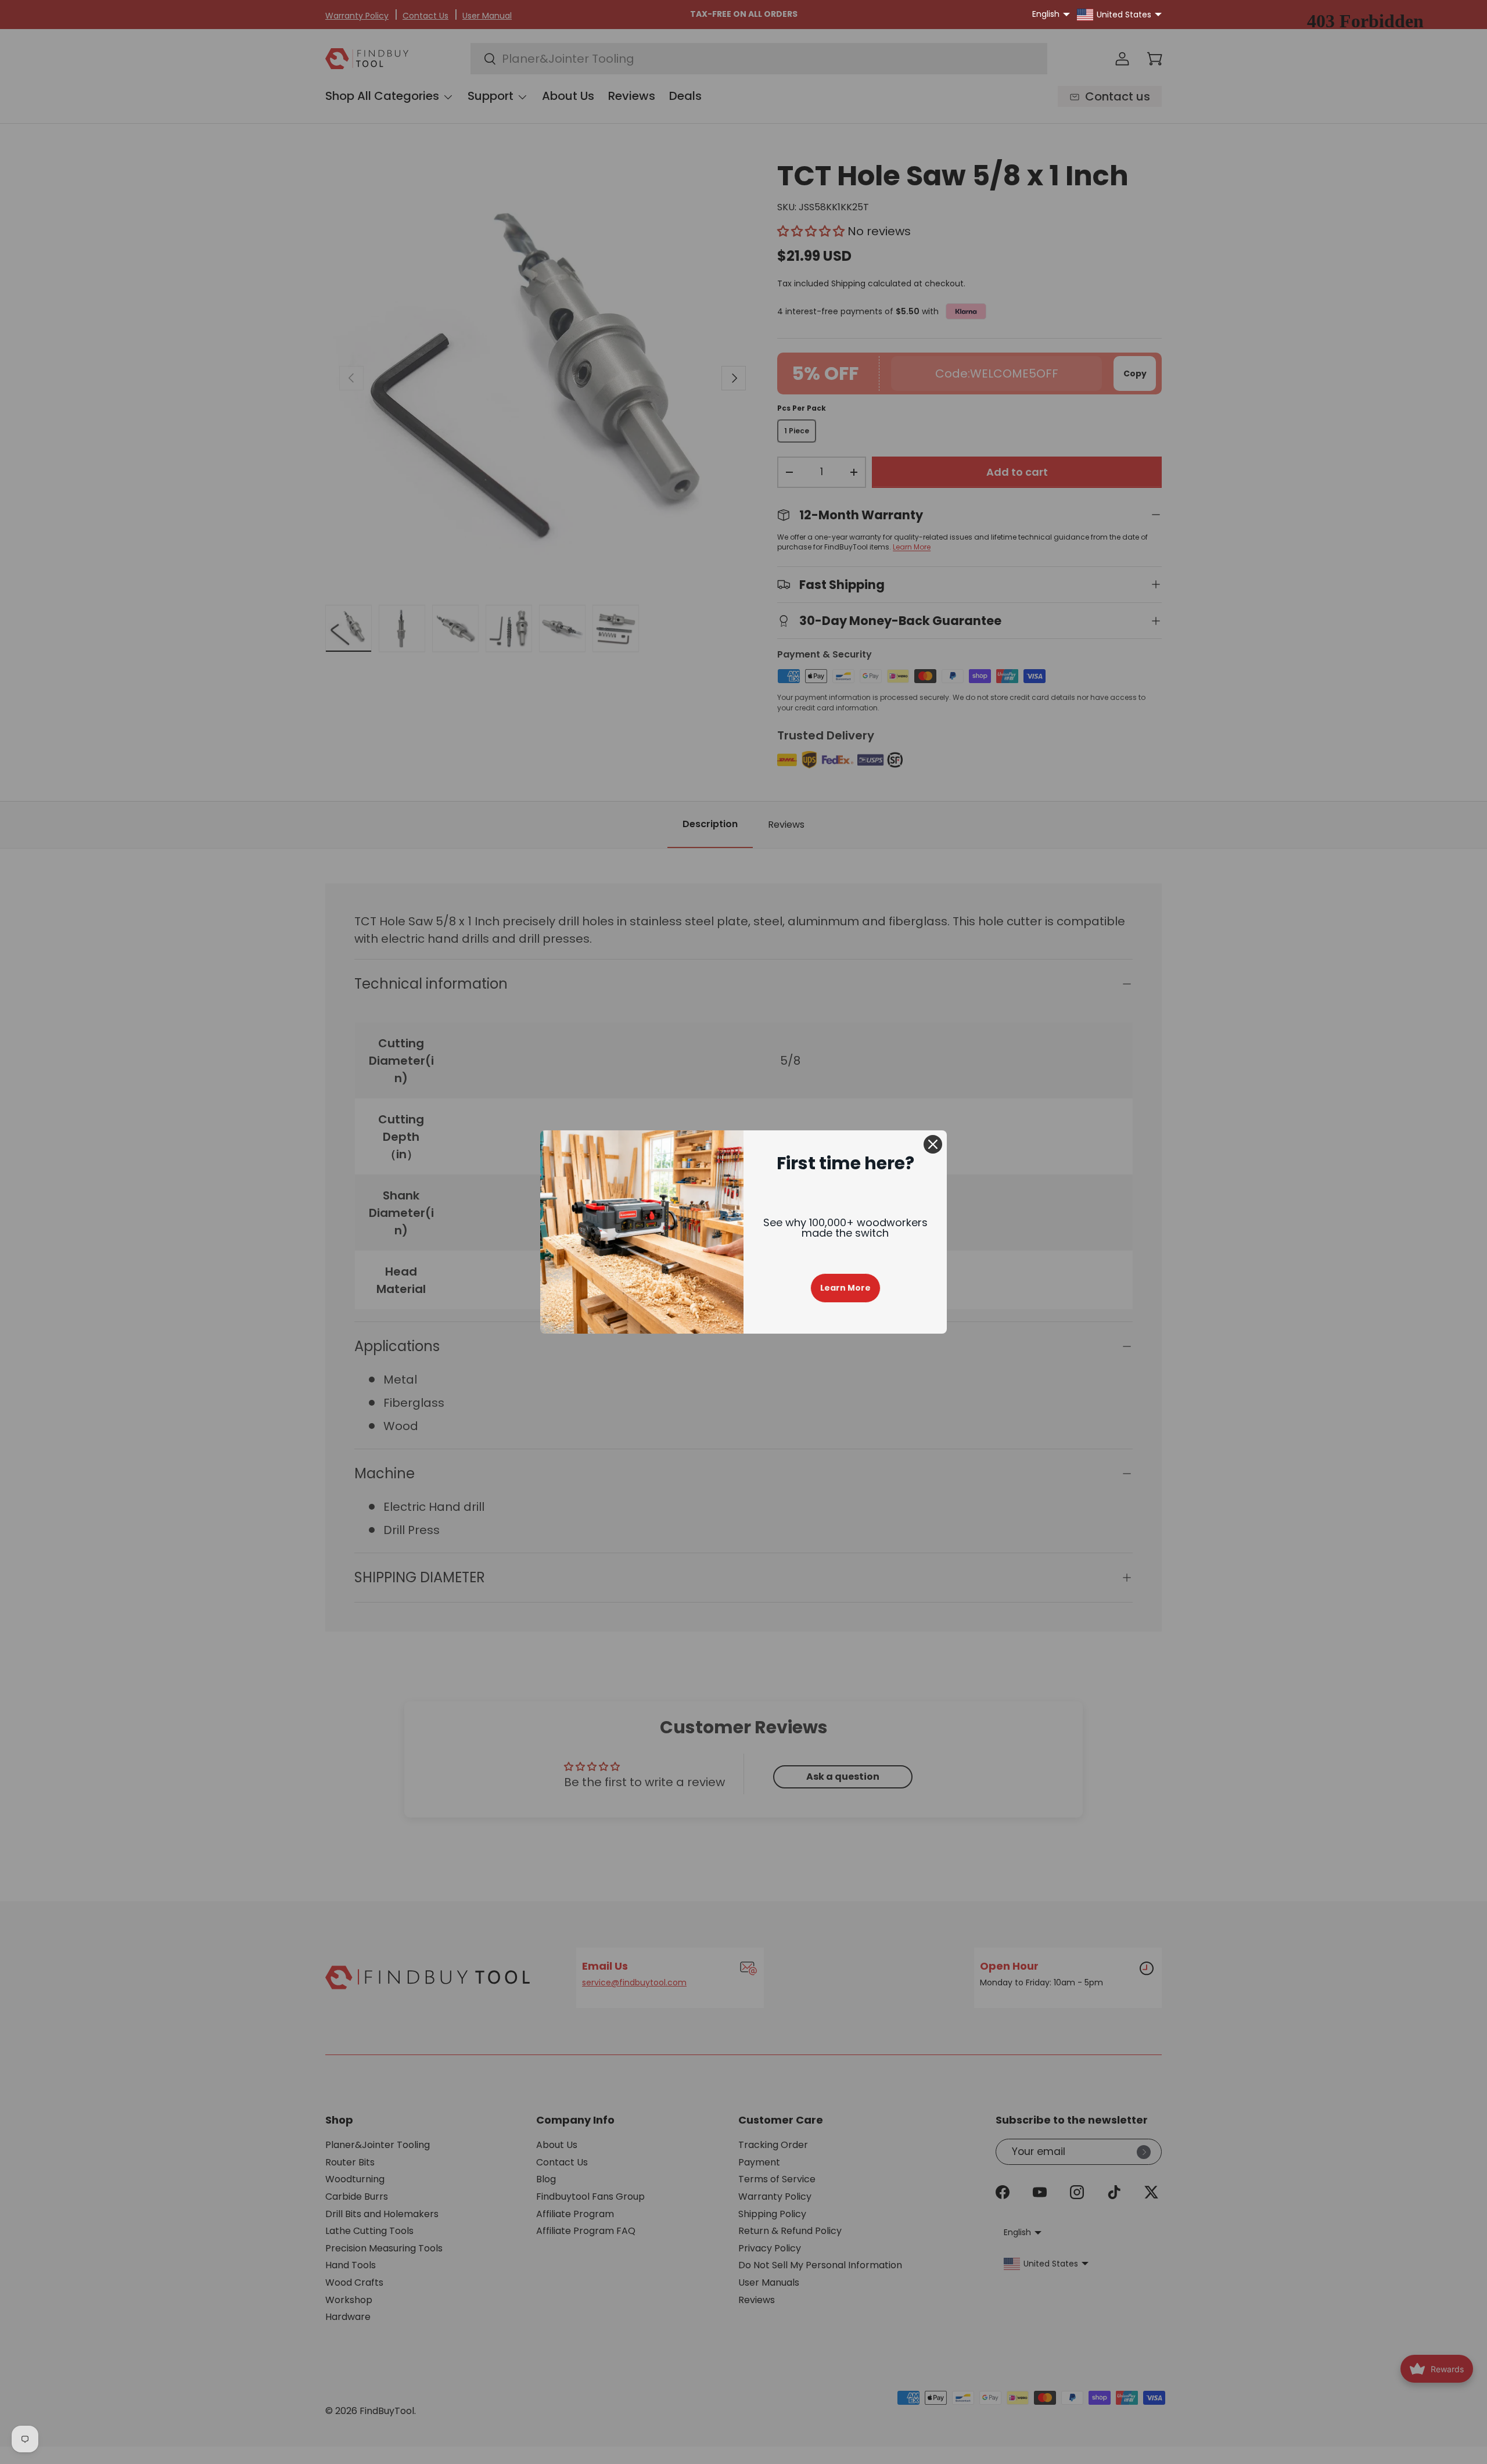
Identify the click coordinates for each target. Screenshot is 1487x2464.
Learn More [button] (845, 1288)
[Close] (933, 1144)
